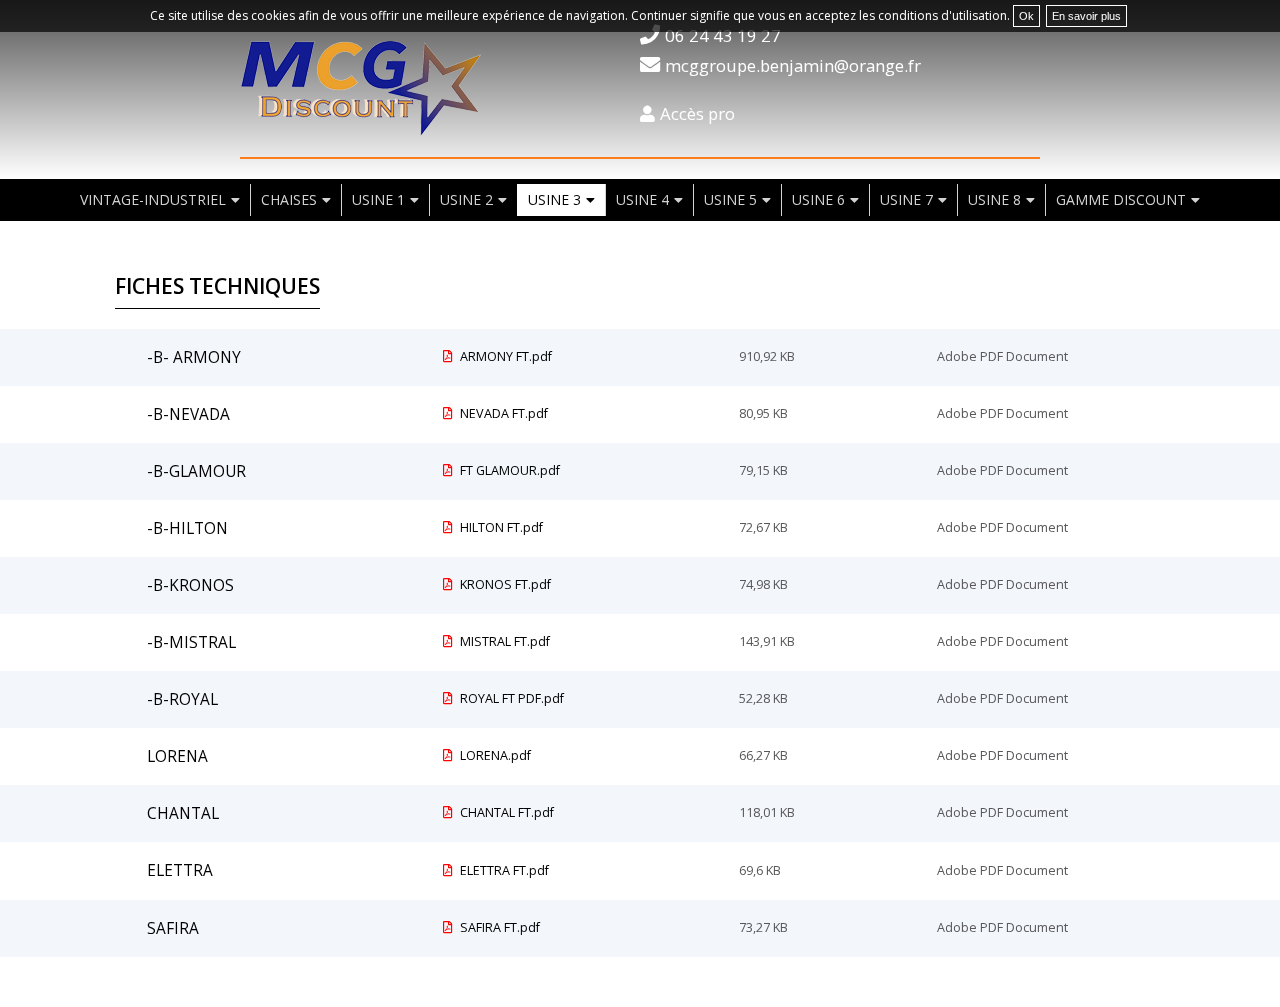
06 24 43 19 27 (723, 35)
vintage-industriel (153, 199)
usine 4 (642, 199)
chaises (289, 199)
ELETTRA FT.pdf (503, 870)
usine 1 (378, 199)
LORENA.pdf (494, 755)
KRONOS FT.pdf (504, 584)
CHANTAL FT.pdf (505, 812)
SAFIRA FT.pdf (498, 927)
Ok (1026, 16)
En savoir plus (1086, 16)
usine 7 (906, 199)
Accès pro (697, 113)
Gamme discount (1121, 199)
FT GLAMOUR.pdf (508, 470)
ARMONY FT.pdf (504, 356)
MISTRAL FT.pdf (503, 641)
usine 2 (466, 199)
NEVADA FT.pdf (502, 413)
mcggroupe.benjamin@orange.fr (793, 65)
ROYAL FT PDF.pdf (510, 698)
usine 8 (994, 199)
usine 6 (818, 199)
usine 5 (730, 199)
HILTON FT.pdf (500, 527)
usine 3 (554, 199)
